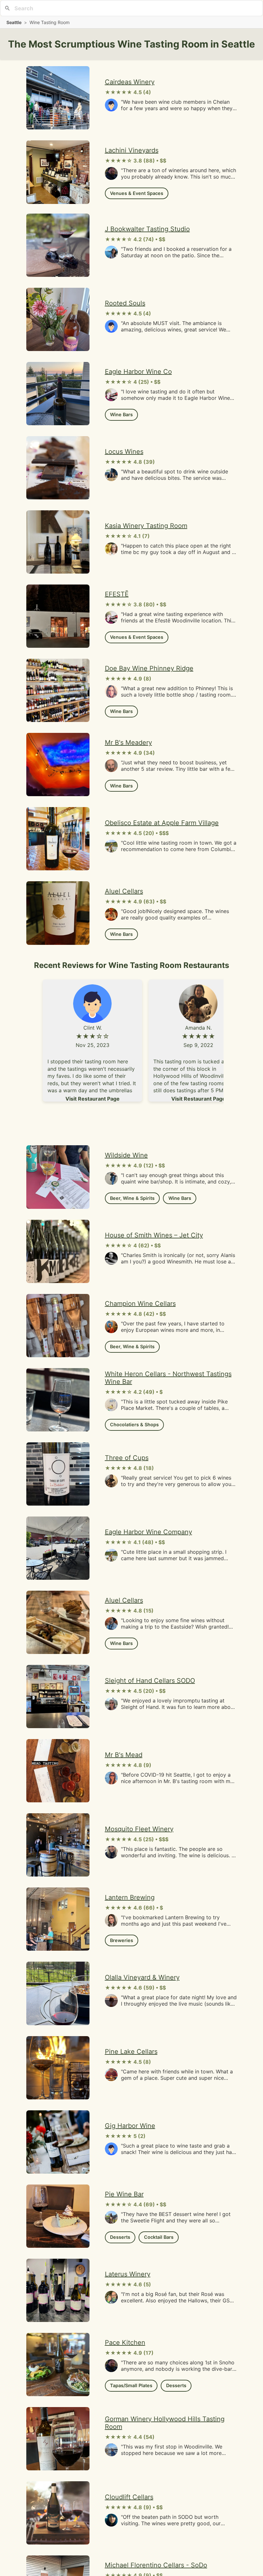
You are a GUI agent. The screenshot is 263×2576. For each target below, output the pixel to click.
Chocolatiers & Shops (134, 1424)
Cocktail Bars (159, 2237)
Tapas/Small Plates (131, 2385)
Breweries (122, 1940)
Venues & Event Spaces (137, 193)
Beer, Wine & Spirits (132, 1198)
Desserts (120, 2237)
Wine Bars (121, 414)
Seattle (14, 22)
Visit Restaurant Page (93, 1099)
